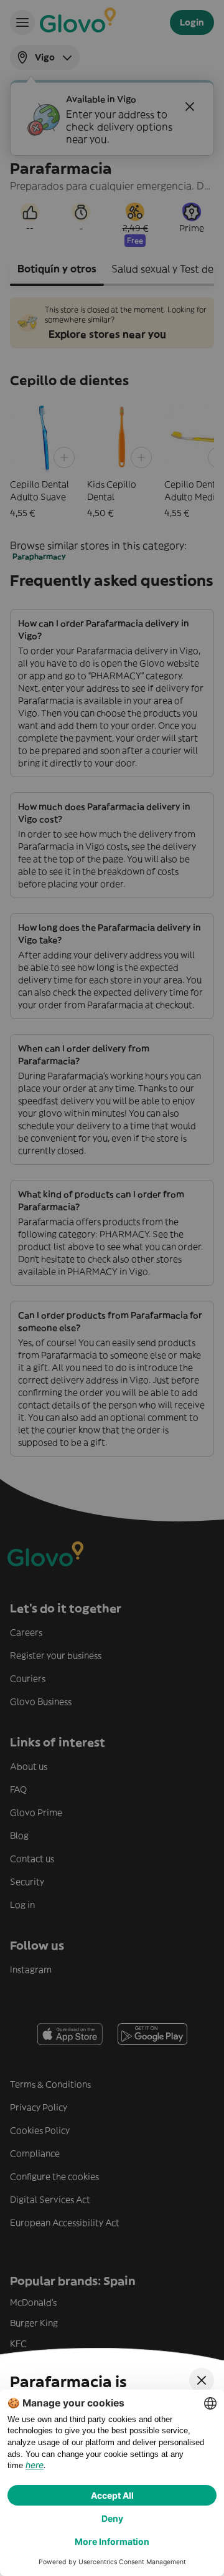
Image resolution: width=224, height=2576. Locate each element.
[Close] (202, 2380)
